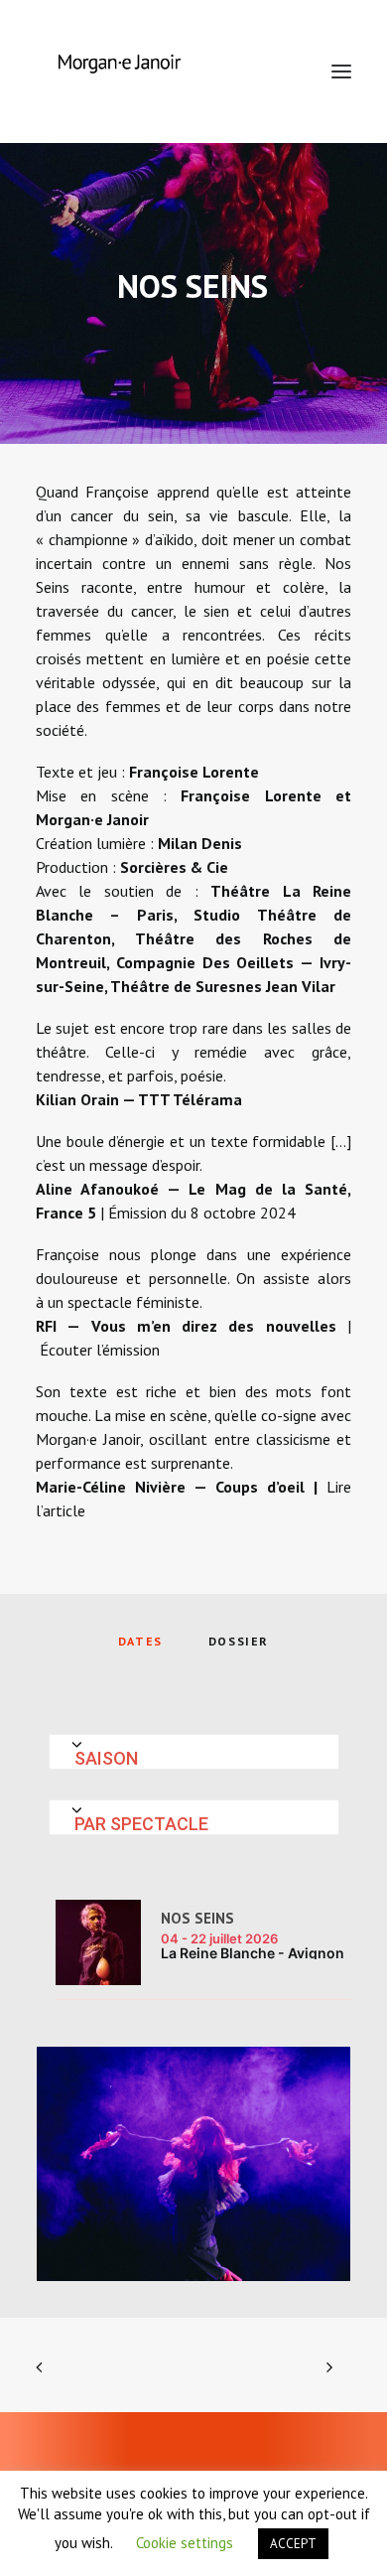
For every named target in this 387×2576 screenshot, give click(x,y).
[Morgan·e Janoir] (119, 72)
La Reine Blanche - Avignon (253, 1953)
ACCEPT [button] (293, 2544)
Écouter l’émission (100, 1350)
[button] (341, 72)
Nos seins (197, 1918)
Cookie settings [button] (185, 2543)
